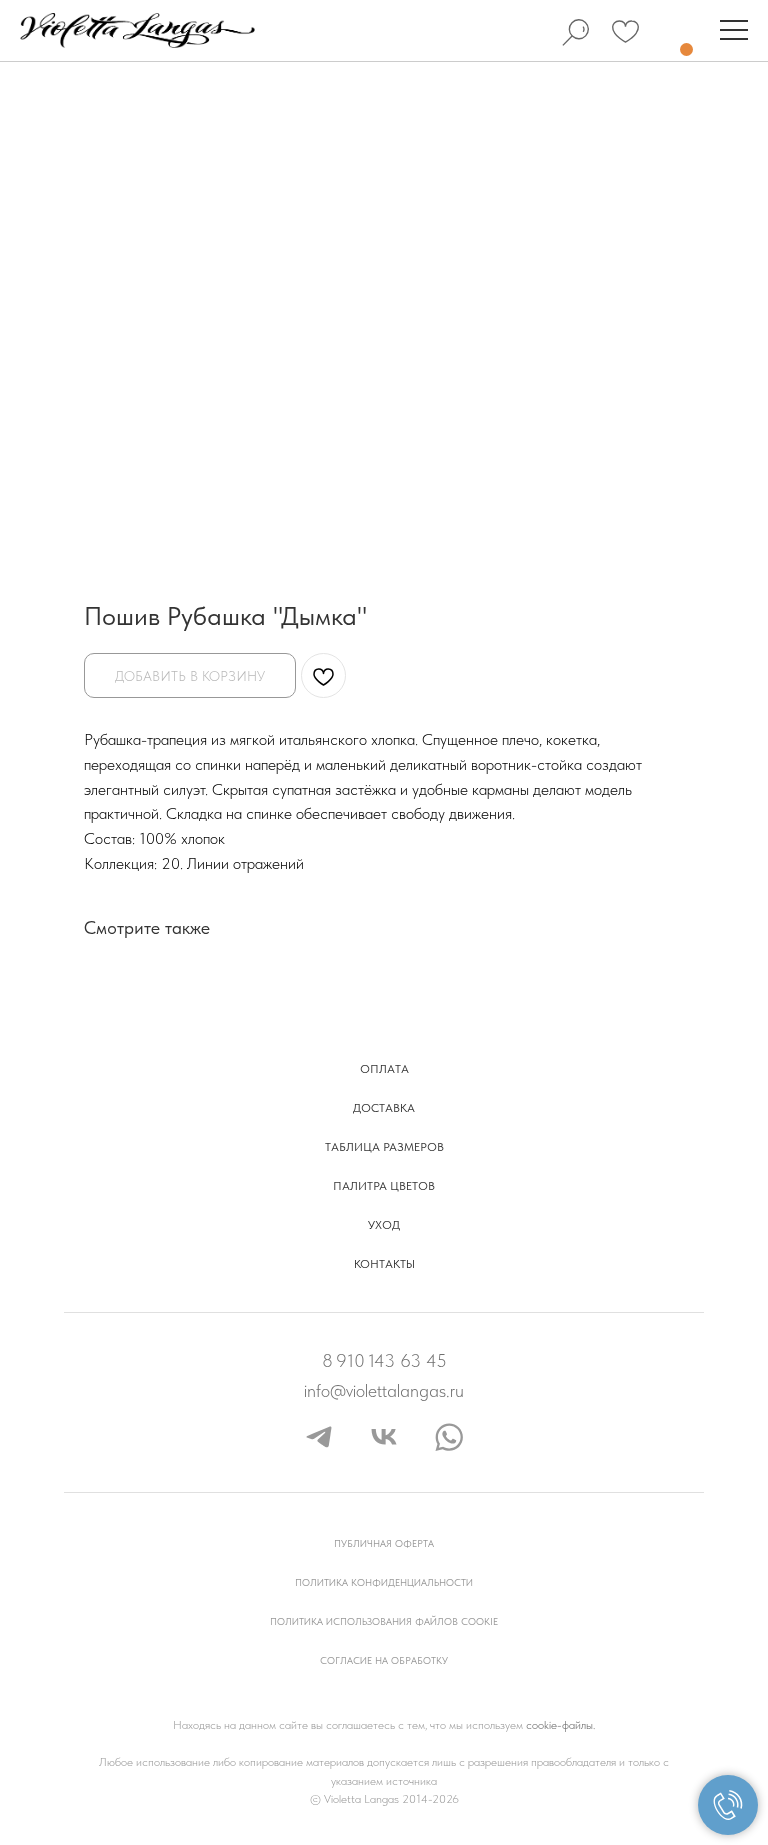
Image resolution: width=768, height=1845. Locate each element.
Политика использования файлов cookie (384, 1621)
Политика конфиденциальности (384, 1582)
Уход (384, 1225)
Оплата (384, 1069)
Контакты (384, 1264)
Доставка (384, 1108)
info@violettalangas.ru (384, 1390)
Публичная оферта (384, 1543)
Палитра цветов (384, 1186)
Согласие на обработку (384, 1660)
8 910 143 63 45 (384, 1360)
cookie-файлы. (560, 1725)
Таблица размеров (384, 1147)
